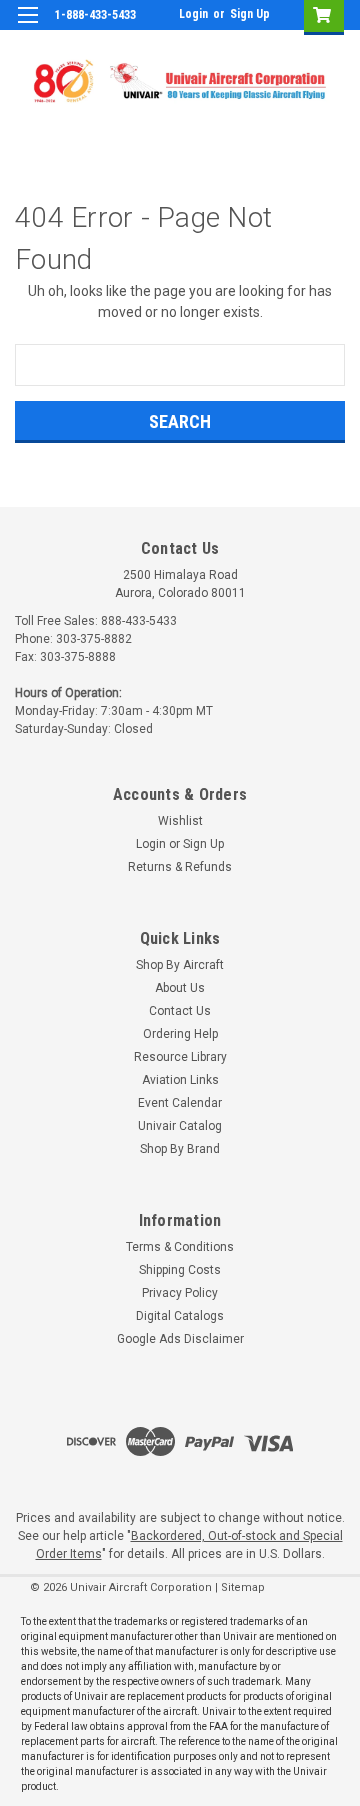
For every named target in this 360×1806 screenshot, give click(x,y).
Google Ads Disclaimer (180, 1339)
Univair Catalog (180, 1126)
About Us (180, 988)
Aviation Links (180, 1080)
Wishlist (180, 821)
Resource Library (180, 1057)
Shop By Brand (180, 1149)
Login (193, 14)
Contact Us (180, 1011)
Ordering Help (180, 1034)
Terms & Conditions (180, 1247)
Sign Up (250, 14)
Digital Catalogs (180, 1316)
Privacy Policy (180, 1293)
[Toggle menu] (27, 27)
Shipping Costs (180, 1270)
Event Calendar (180, 1103)
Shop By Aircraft (180, 965)
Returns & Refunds (180, 867)
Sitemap (243, 1587)
